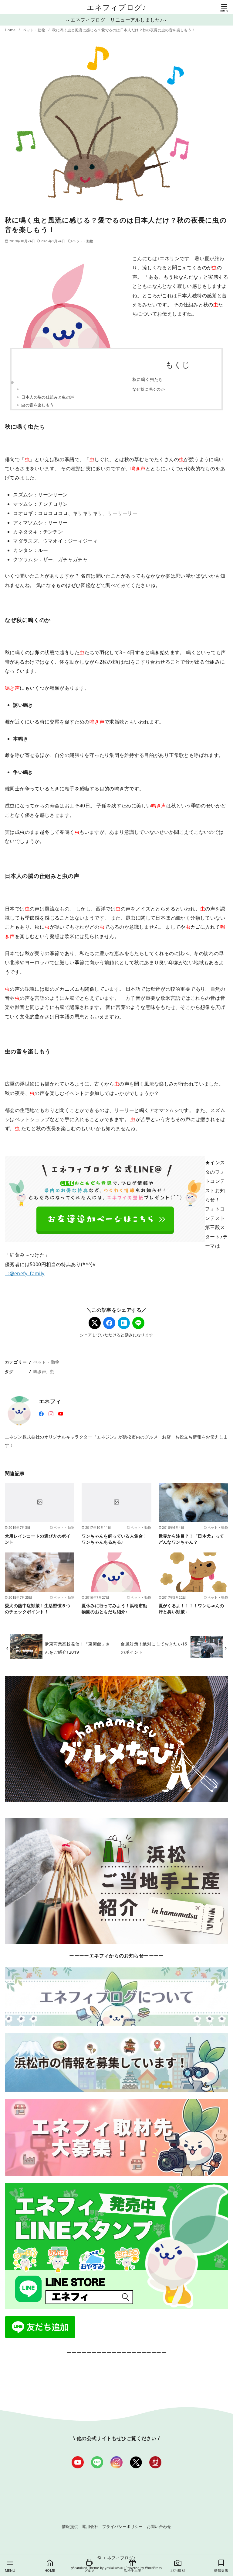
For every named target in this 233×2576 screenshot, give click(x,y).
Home (11, 30)
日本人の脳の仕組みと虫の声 (48, 397)
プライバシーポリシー (123, 2526)
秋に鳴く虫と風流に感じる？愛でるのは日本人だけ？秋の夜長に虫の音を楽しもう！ (124, 30)
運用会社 (90, 2526)
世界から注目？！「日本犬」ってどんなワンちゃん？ (191, 1539)
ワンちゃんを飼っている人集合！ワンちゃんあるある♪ (114, 1539)
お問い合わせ (159, 2526)
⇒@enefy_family (25, 1273)
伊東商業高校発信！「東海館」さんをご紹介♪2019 (77, 1648)
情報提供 (70, 2526)
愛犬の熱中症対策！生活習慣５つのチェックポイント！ (38, 1609)
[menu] (224, 7)
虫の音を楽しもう (37, 405)
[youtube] (61, 1413)
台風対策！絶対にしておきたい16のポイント (154, 1648)
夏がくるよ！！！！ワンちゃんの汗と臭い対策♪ (191, 1609)
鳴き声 (40, 1371)
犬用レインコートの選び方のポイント (38, 1539)
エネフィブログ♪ (117, 7)
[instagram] (51, 1413)
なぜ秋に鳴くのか (149, 389)
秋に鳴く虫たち (148, 379)
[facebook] (41, 1413)
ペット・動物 (35, 30)
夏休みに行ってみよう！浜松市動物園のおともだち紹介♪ (114, 1609)
